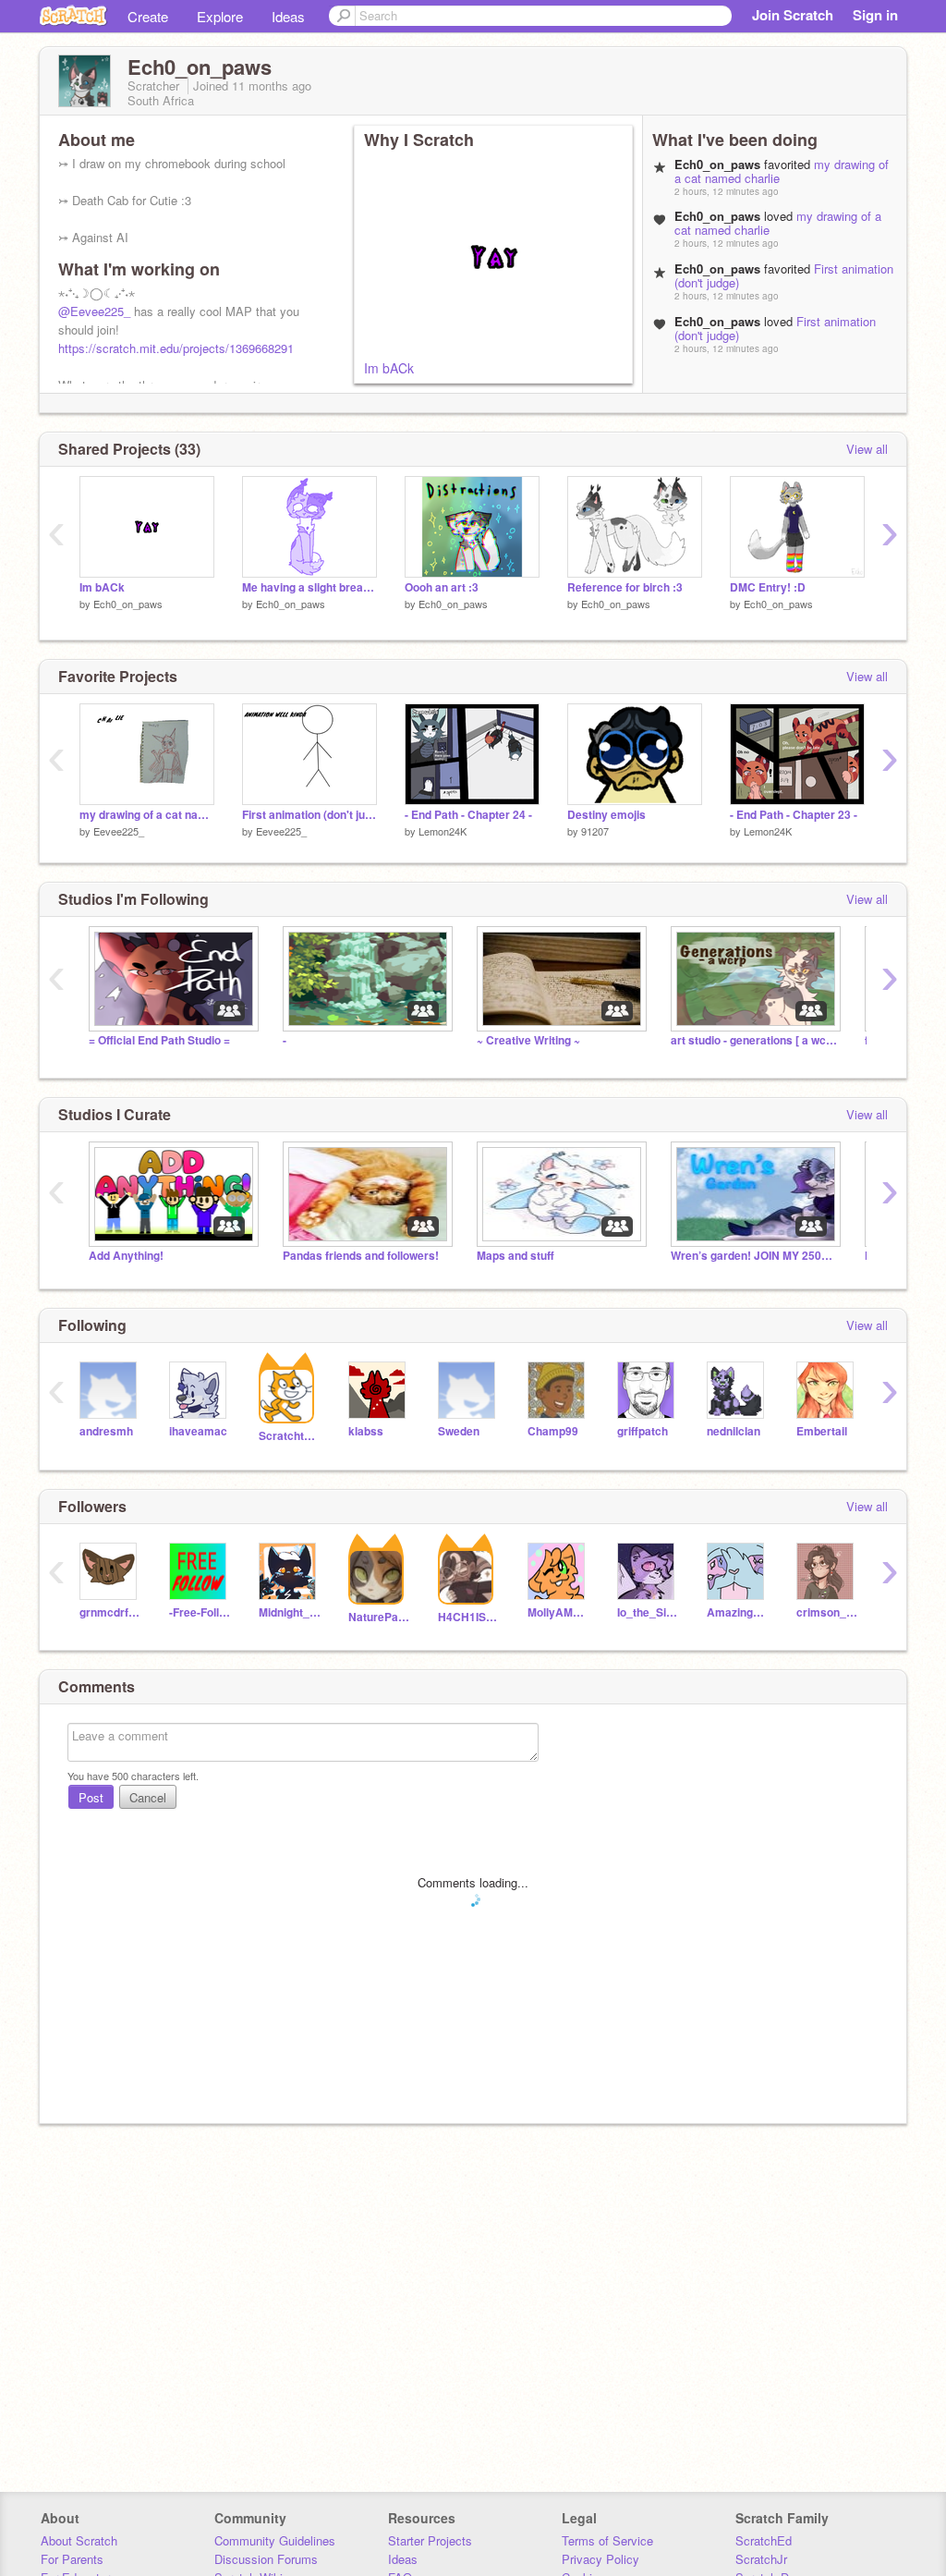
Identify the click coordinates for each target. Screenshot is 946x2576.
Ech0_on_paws (128, 604)
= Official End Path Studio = (159, 1040)
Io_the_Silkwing (648, 1612)
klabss (366, 1431)
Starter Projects (430, 2540)
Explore (220, 16)
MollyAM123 (558, 1612)
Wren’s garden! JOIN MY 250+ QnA (754, 1256)
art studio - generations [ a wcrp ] (754, 1040)
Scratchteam (290, 1436)
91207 (595, 831)
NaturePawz (379, 1617)
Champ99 (553, 1431)
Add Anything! (126, 1256)
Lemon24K (443, 831)
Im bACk (389, 368)
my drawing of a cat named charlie (147, 815)
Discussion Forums (266, 2559)
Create (148, 16)
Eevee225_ (119, 831)
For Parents (72, 2559)
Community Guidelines (275, 2540)
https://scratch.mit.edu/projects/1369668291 (176, 348)
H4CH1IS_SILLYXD (469, 1617)
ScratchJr (761, 2559)
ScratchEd (764, 2540)
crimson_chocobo (827, 1612)
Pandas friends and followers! (361, 1256)
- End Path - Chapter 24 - (468, 815)
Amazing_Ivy (738, 1612)
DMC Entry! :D (768, 587)
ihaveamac (198, 1431)
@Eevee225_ (94, 311)
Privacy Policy (600, 2559)
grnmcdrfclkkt (110, 1612)
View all (867, 449)
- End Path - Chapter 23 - (794, 815)
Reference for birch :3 (625, 587)
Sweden (459, 1431)
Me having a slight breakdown (309, 587)
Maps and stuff (515, 1256)
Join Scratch (793, 15)
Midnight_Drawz (290, 1612)
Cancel (148, 1797)
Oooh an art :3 (442, 587)
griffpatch (643, 1431)
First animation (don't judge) (309, 815)
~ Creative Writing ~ (528, 1040)
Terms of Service (607, 2540)
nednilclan (734, 1431)
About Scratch (79, 2540)
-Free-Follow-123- (200, 1612)
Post (91, 1797)
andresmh (106, 1431)
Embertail (822, 1431)
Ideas (288, 16)
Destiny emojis (606, 815)
